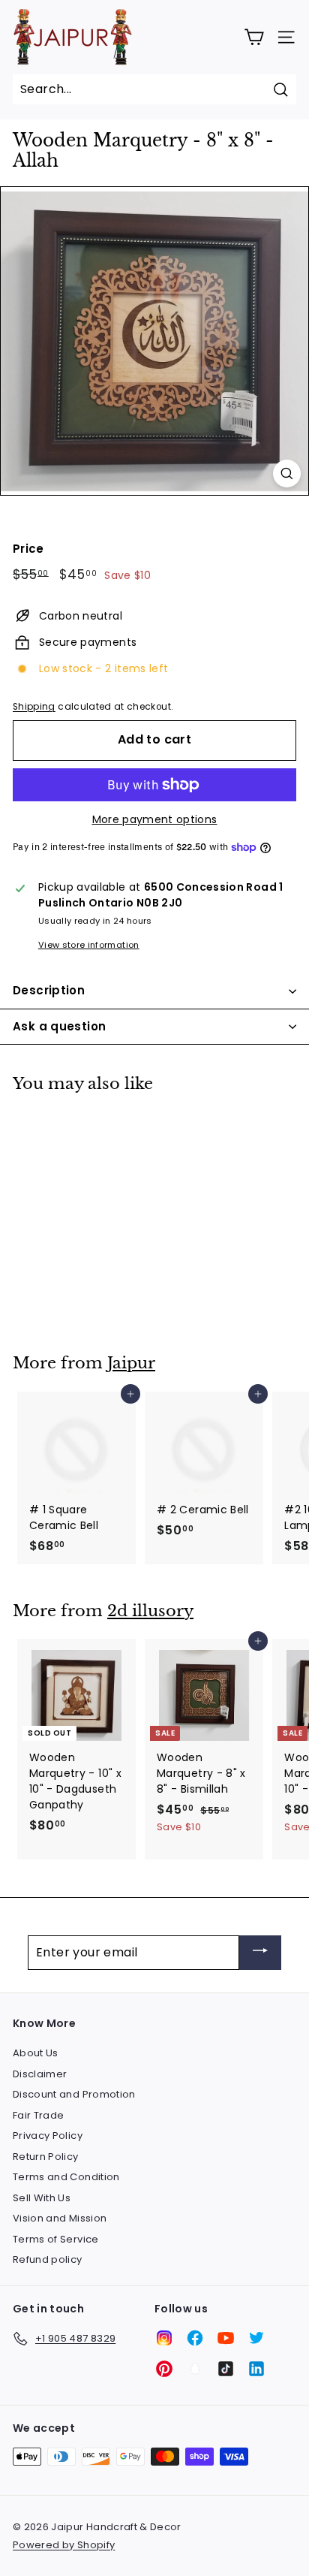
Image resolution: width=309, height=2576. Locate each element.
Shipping (34, 707)
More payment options (155, 819)
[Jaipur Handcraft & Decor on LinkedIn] (256, 2369)
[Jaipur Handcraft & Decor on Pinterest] (164, 2369)
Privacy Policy (48, 2136)
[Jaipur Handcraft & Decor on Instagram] (164, 2338)
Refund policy (48, 2259)
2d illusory (150, 1611)
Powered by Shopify (64, 2545)
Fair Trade (39, 2115)
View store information (89, 945)
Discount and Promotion (74, 2094)
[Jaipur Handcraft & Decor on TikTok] (226, 2369)
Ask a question (59, 1026)
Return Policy (46, 2157)
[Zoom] (287, 474)
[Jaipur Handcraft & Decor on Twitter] (256, 2338)
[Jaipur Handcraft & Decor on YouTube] (226, 2338)
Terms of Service (56, 2239)
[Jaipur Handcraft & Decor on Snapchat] (195, 2369)
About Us (36, 2053)
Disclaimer (40, 2074)
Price (28, 549)
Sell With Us (42, 2198)
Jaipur (131, 1363)
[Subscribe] (260, 1953)
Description (49, 990)
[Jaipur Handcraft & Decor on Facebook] (195, 2338)
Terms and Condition (66, 2177)
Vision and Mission (60, 2218)
